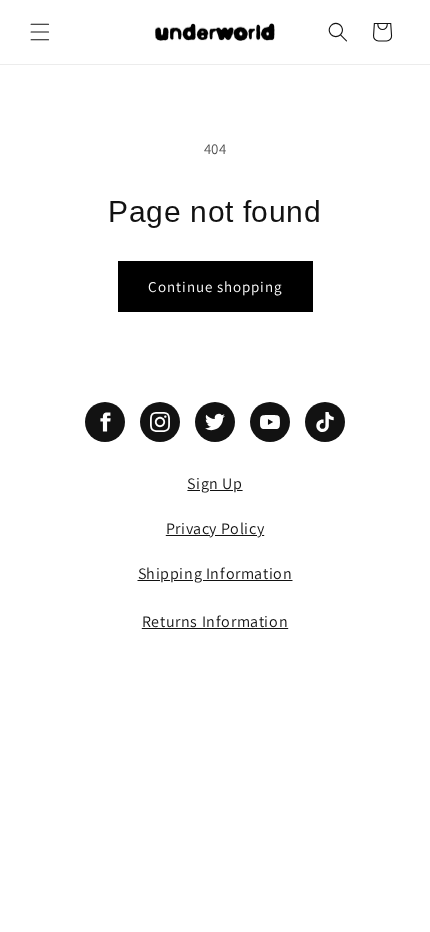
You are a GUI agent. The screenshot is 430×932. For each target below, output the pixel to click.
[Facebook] (105, 422)
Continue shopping (215, 286)
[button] (40, 32)
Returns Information (215, 621)
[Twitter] (215, 422)
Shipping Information (215, 573)
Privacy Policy (215, 528)
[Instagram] (160, 422)
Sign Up (214, 483)
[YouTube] (270, 422)
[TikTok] (325, 422)
